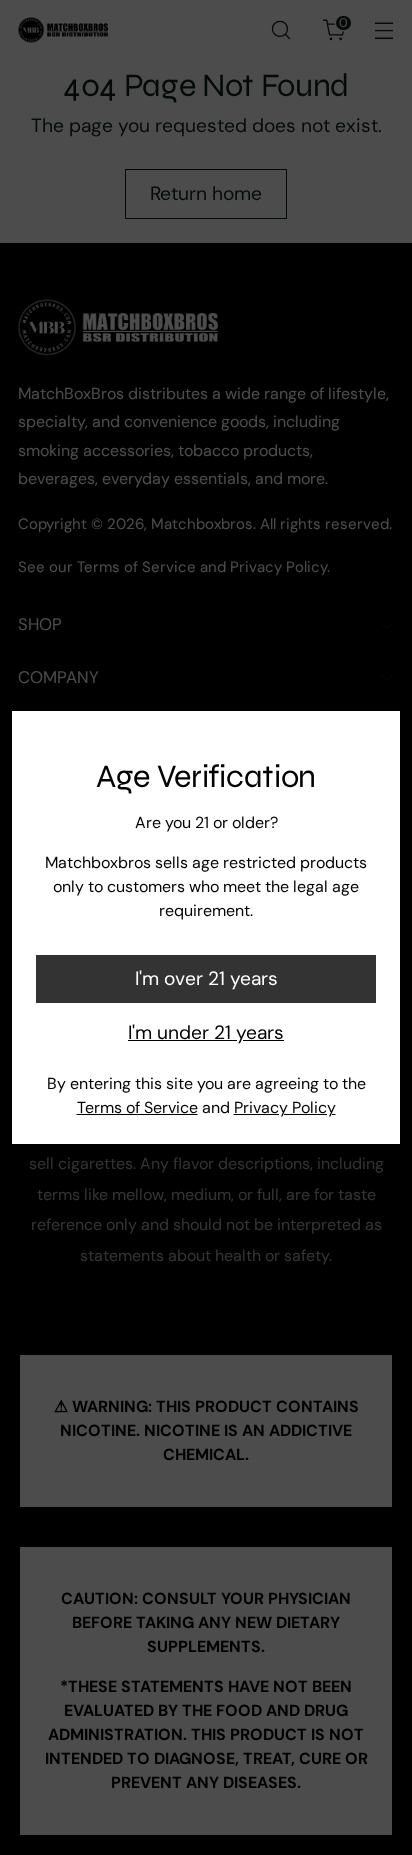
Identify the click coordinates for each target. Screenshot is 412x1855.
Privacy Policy (285, 1107)
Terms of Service (137, 1107)
